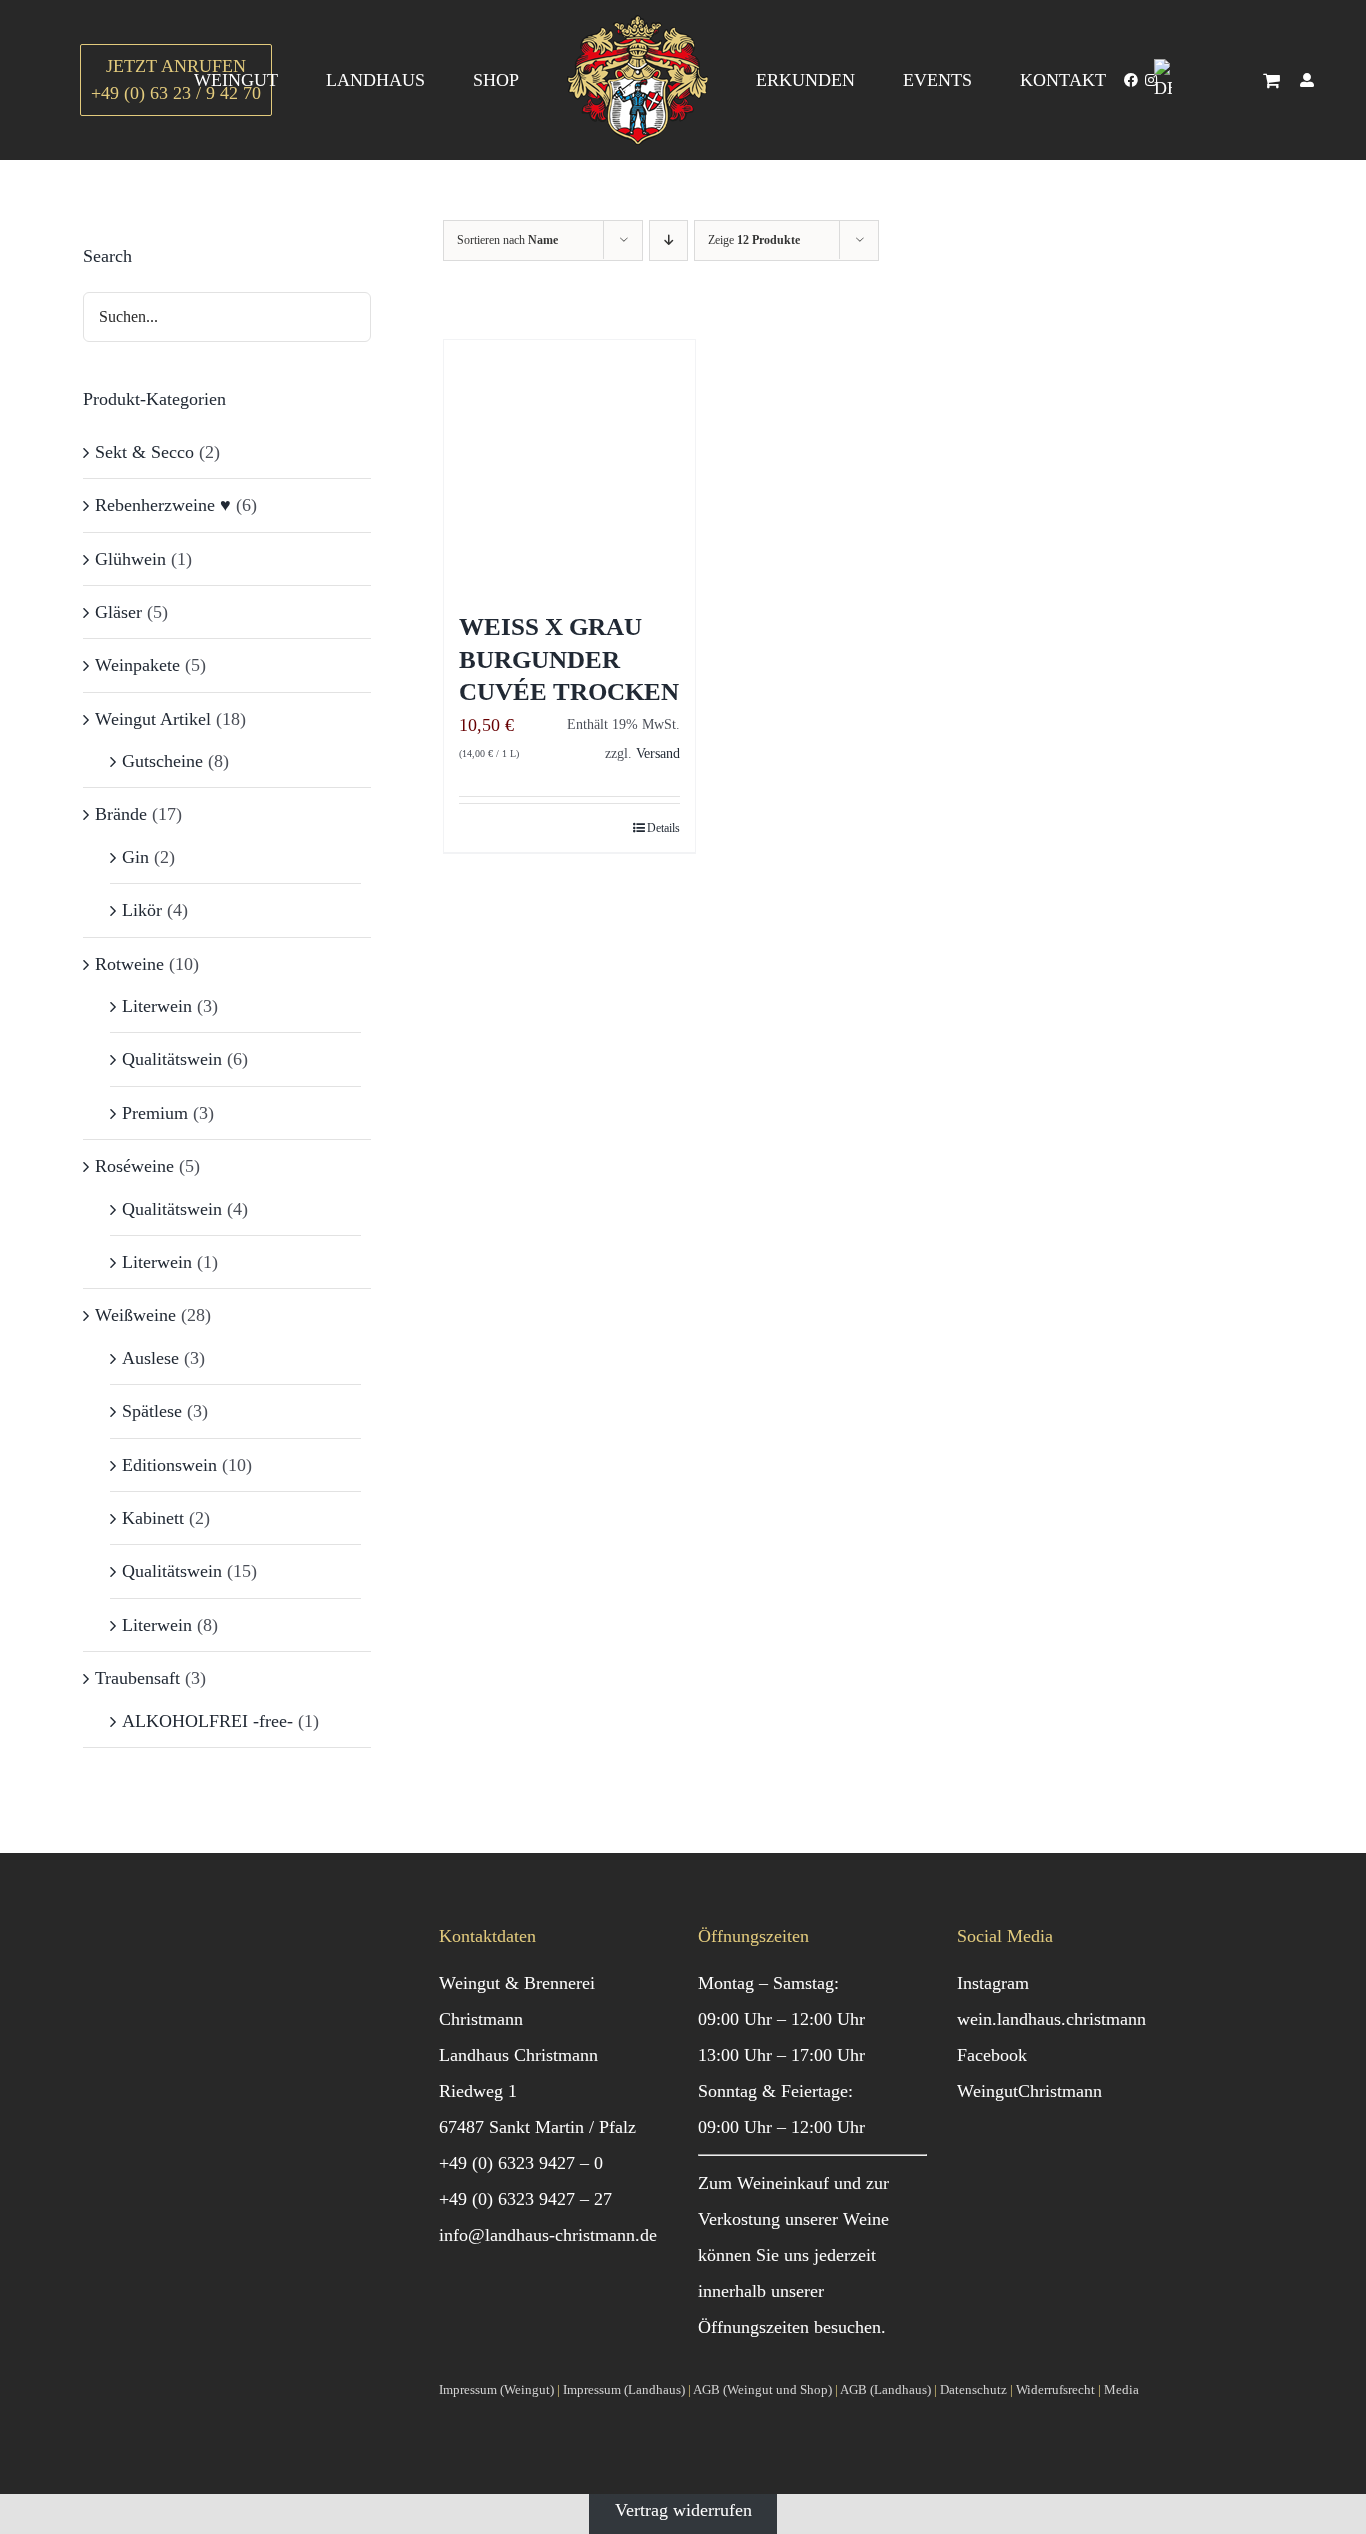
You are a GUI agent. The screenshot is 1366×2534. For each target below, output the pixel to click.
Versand (658, 753)
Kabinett (153, 1518)
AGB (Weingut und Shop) (762, 2389)
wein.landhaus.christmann (1051, 2019)
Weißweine (135, 1315)
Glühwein (130, 559)
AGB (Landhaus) (885, 2389)
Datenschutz (973, 2389)
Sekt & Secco (144, 452)
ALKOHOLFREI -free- (207, 1721)
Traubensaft (137, 1678)
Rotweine (129, 964)
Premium (155, 1113)
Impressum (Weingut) (496, 2389)
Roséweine (134, 1166)
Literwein (157, 1006)
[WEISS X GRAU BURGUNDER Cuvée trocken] (569, 465)
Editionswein (169, 1465)
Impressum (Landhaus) (624, 2389)
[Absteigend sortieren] (668, 240)
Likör (142, 910)
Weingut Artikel (153, 719)
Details (663, 828)
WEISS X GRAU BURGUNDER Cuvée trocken (569, 659)
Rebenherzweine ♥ (163, 505)
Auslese (150, 1358)
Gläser (118, 612)
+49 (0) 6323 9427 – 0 (521, 2163)
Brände (121, 814)
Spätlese (152, 1411)
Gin (135, 857)
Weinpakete (137, 665)
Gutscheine (162, 761)
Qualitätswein (172, 1059)
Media (1121, 2389)
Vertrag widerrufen (683, 2510)
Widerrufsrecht (1055, 2389)
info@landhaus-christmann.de (548, 2235)
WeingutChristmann (1029, 2091)
